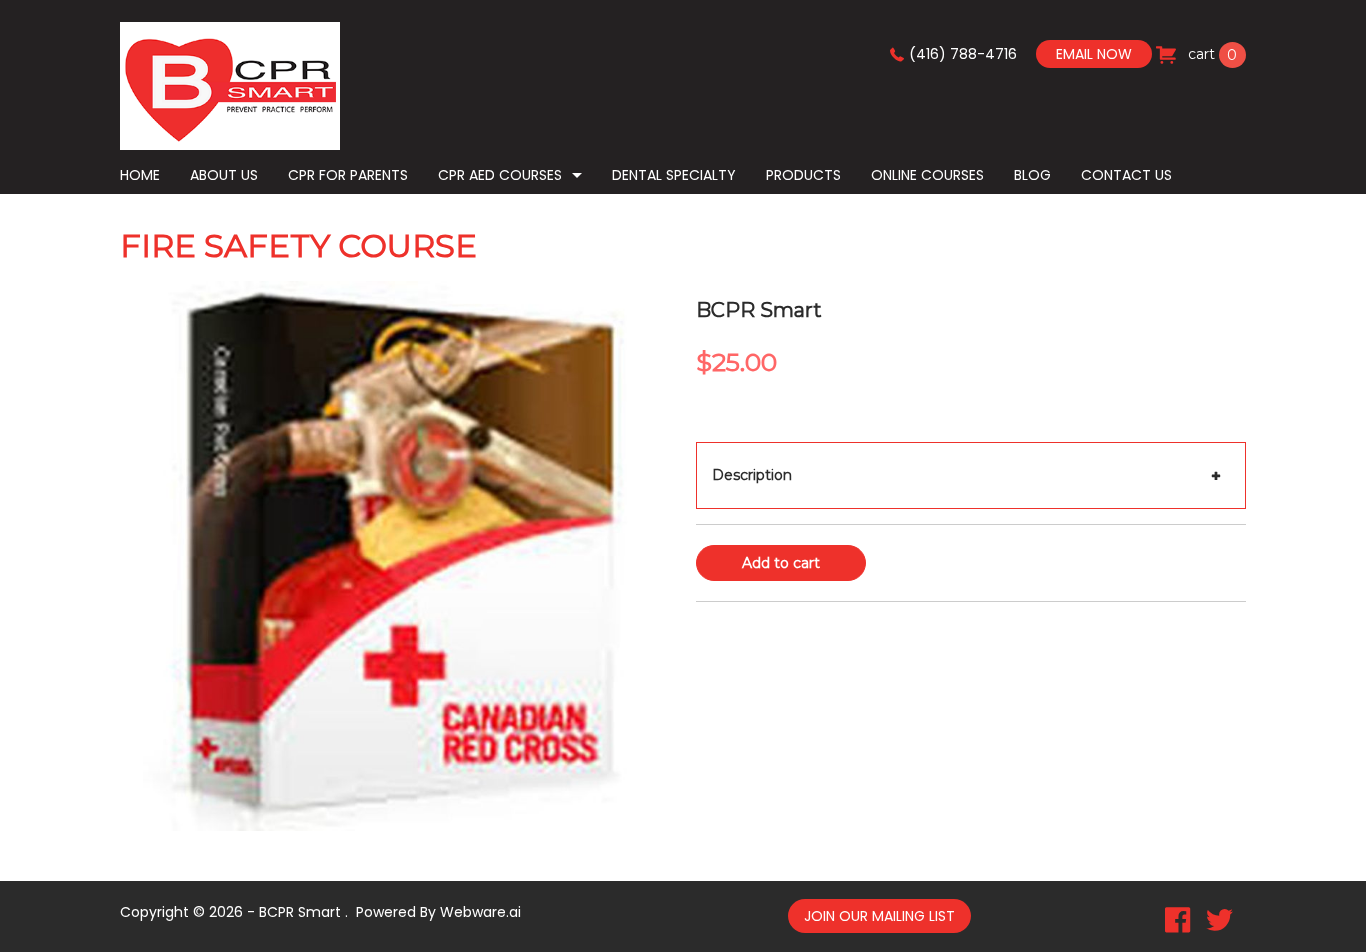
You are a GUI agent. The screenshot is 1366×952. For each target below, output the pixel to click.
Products (803, 175)
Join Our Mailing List (879, 916)
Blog (1032, 175)
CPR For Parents (348, 175)
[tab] (971, 475)
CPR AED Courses (500, 175)
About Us (224, 175)
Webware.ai (480, 912)
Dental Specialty (674, 175)
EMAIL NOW (1094, 54)
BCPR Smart (300, 912)
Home (140, 175)
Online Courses (927, 175)
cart (1211, 54)
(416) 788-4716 (963, 54)
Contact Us (1126, 175)
